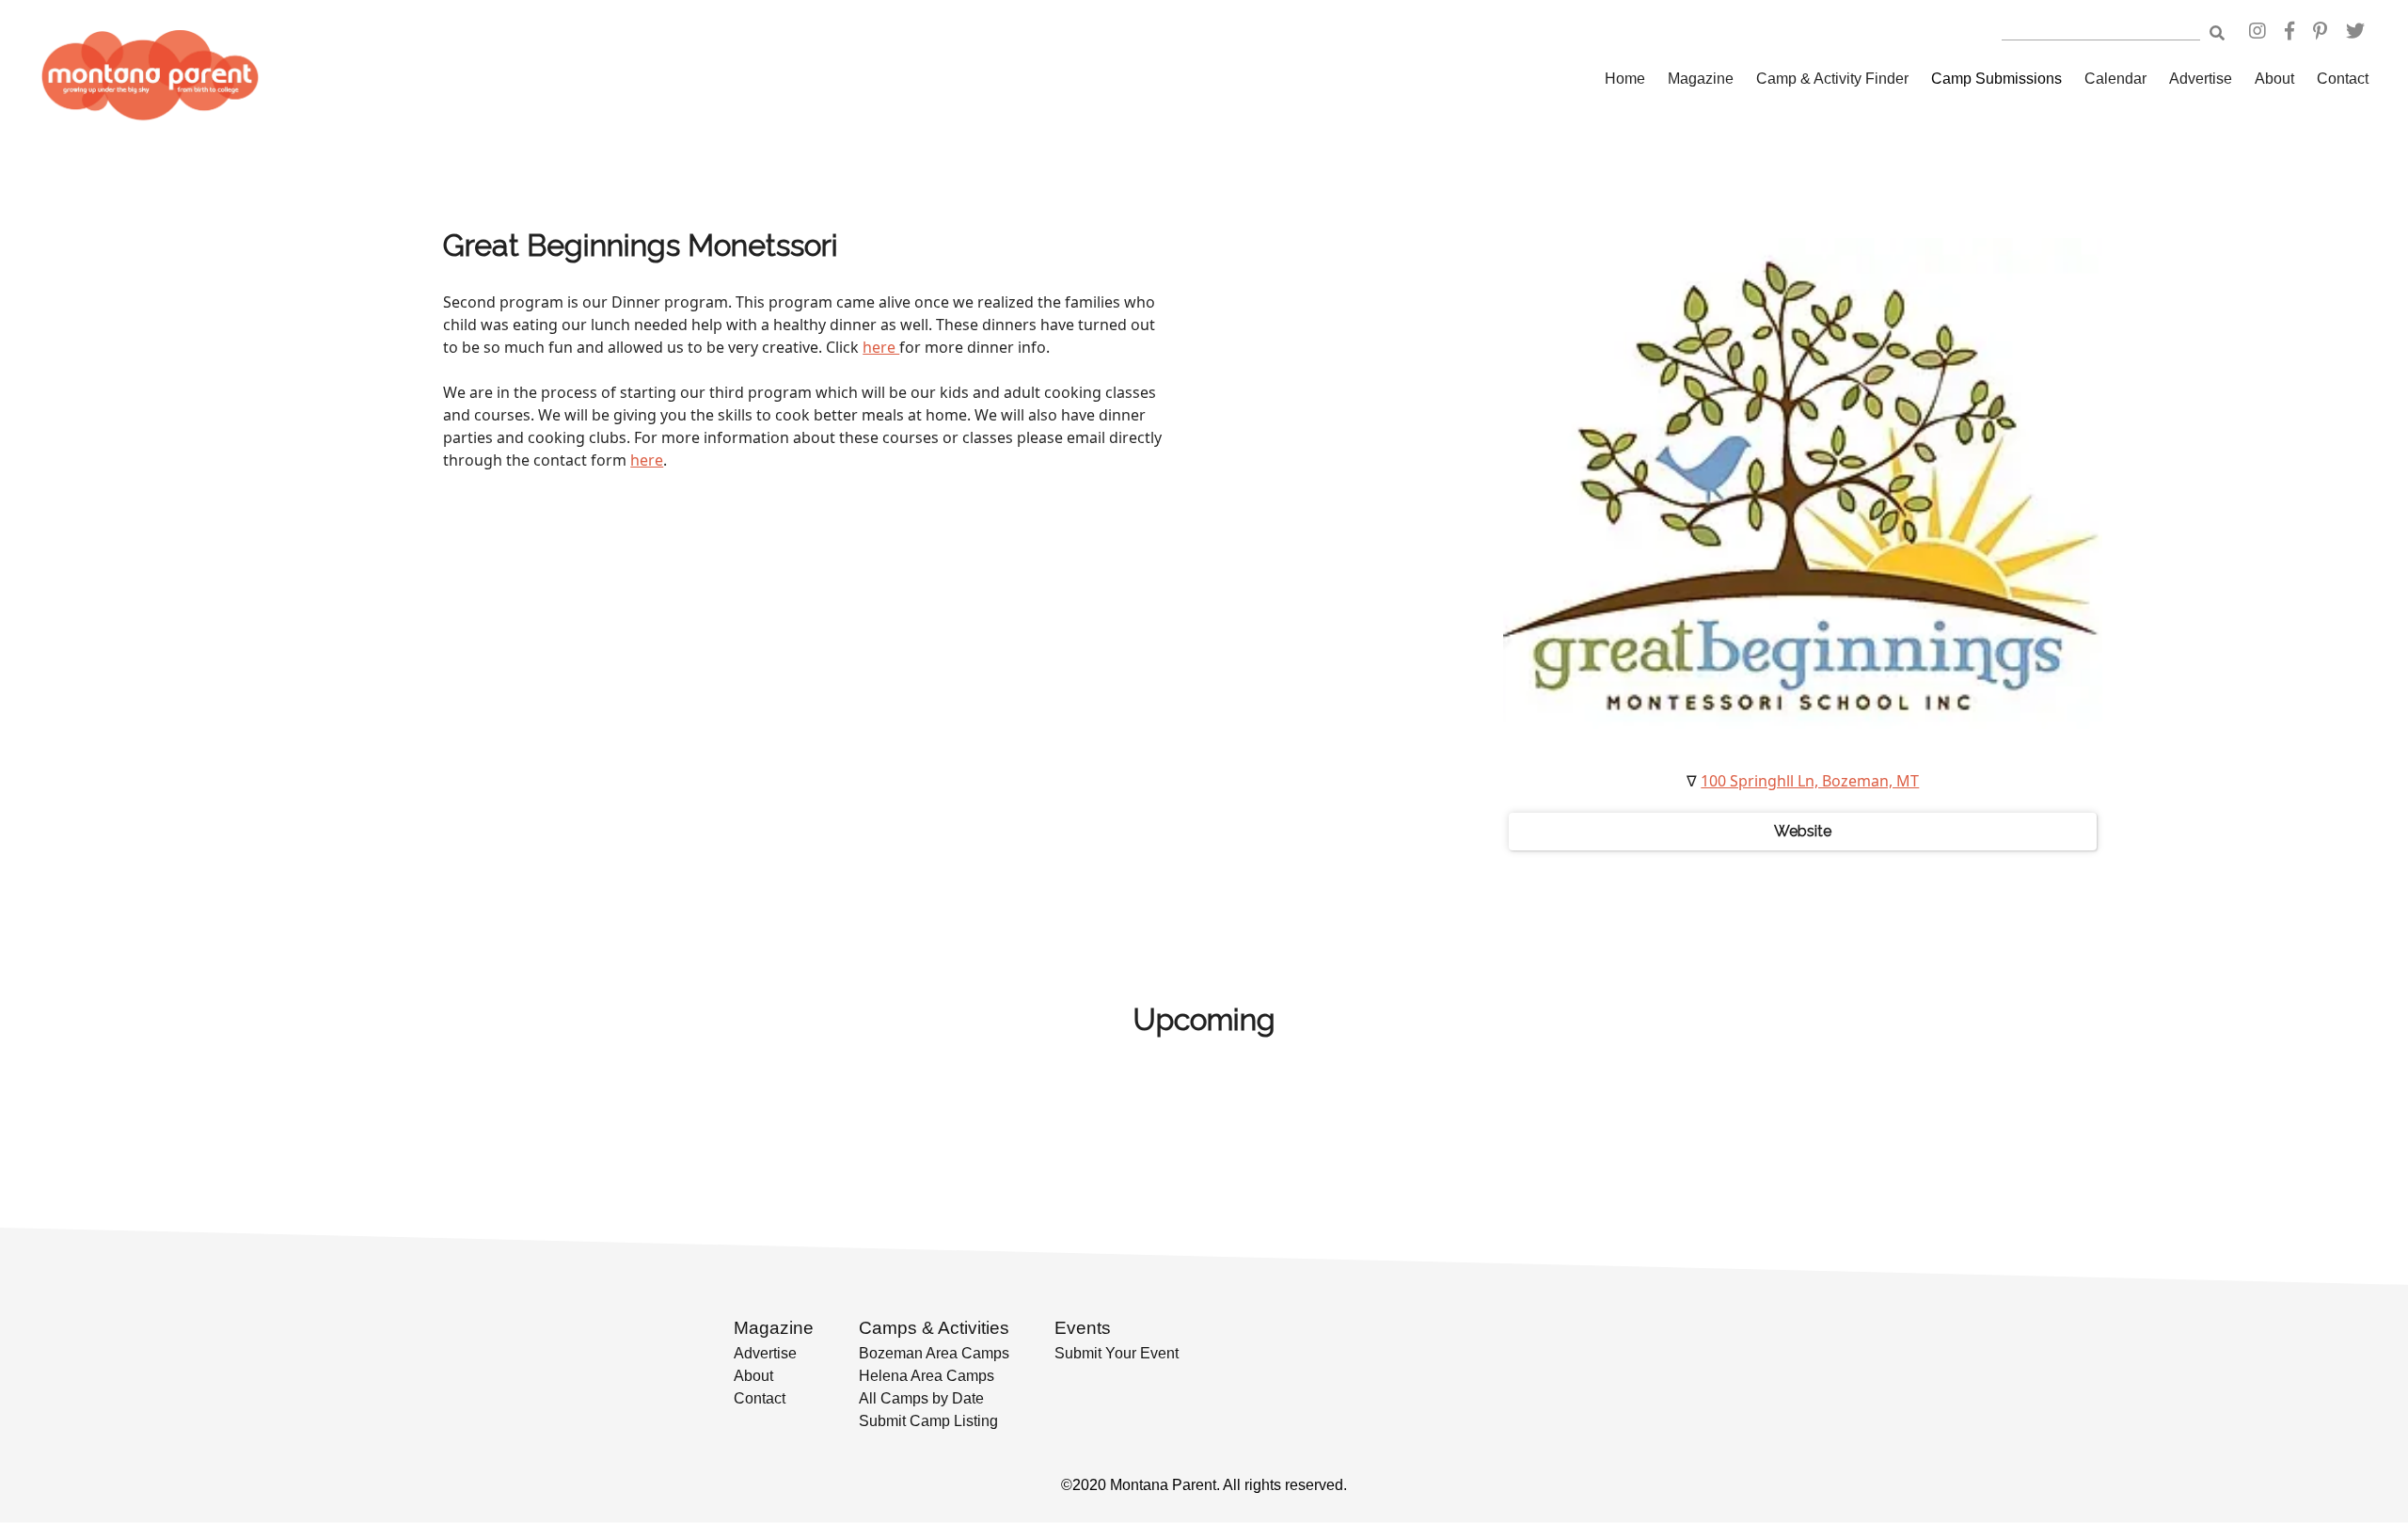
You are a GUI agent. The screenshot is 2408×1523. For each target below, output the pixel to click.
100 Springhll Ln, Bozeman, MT (1810, 781)
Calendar (2115, 79)
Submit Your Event (1117, 1353)
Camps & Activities (934, 1328)
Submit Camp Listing (928, 1421)
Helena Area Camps (927, 1376)
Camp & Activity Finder (1832, 79)
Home (1625, 79)
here (881, 347)
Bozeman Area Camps (934, 1353)
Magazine (1701, 79)
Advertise (2201, 79)
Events (1083, 1328)
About (2274, 79)
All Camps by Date (921, 1398)
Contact (2343, 79)
